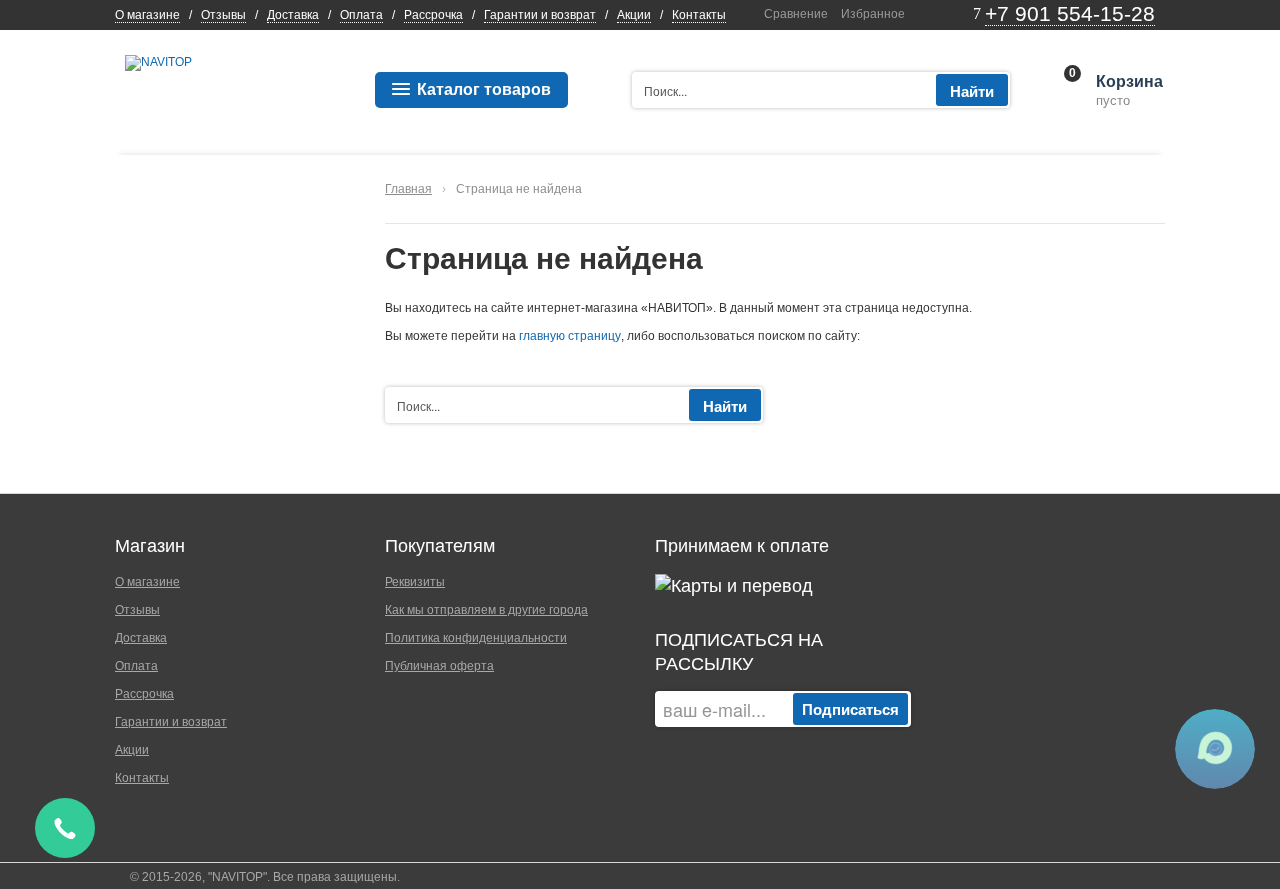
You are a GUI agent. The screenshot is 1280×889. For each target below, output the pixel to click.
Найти (972, 91)
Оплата (361, 15)
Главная (408, 189)
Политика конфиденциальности (476, 638)
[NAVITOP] (158, 62)
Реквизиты (415, 582)
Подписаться (850, 709)
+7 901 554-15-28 (1070, 13)
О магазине (147, 15)
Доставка (293, 15)
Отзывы (223, 15)
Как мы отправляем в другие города (486, 610)
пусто (1128, 91)
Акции (634, 15)
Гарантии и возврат (540, 15)
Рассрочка (433, 15)
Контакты (699, 15)
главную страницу (570, 336)
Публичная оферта (439, 666)
